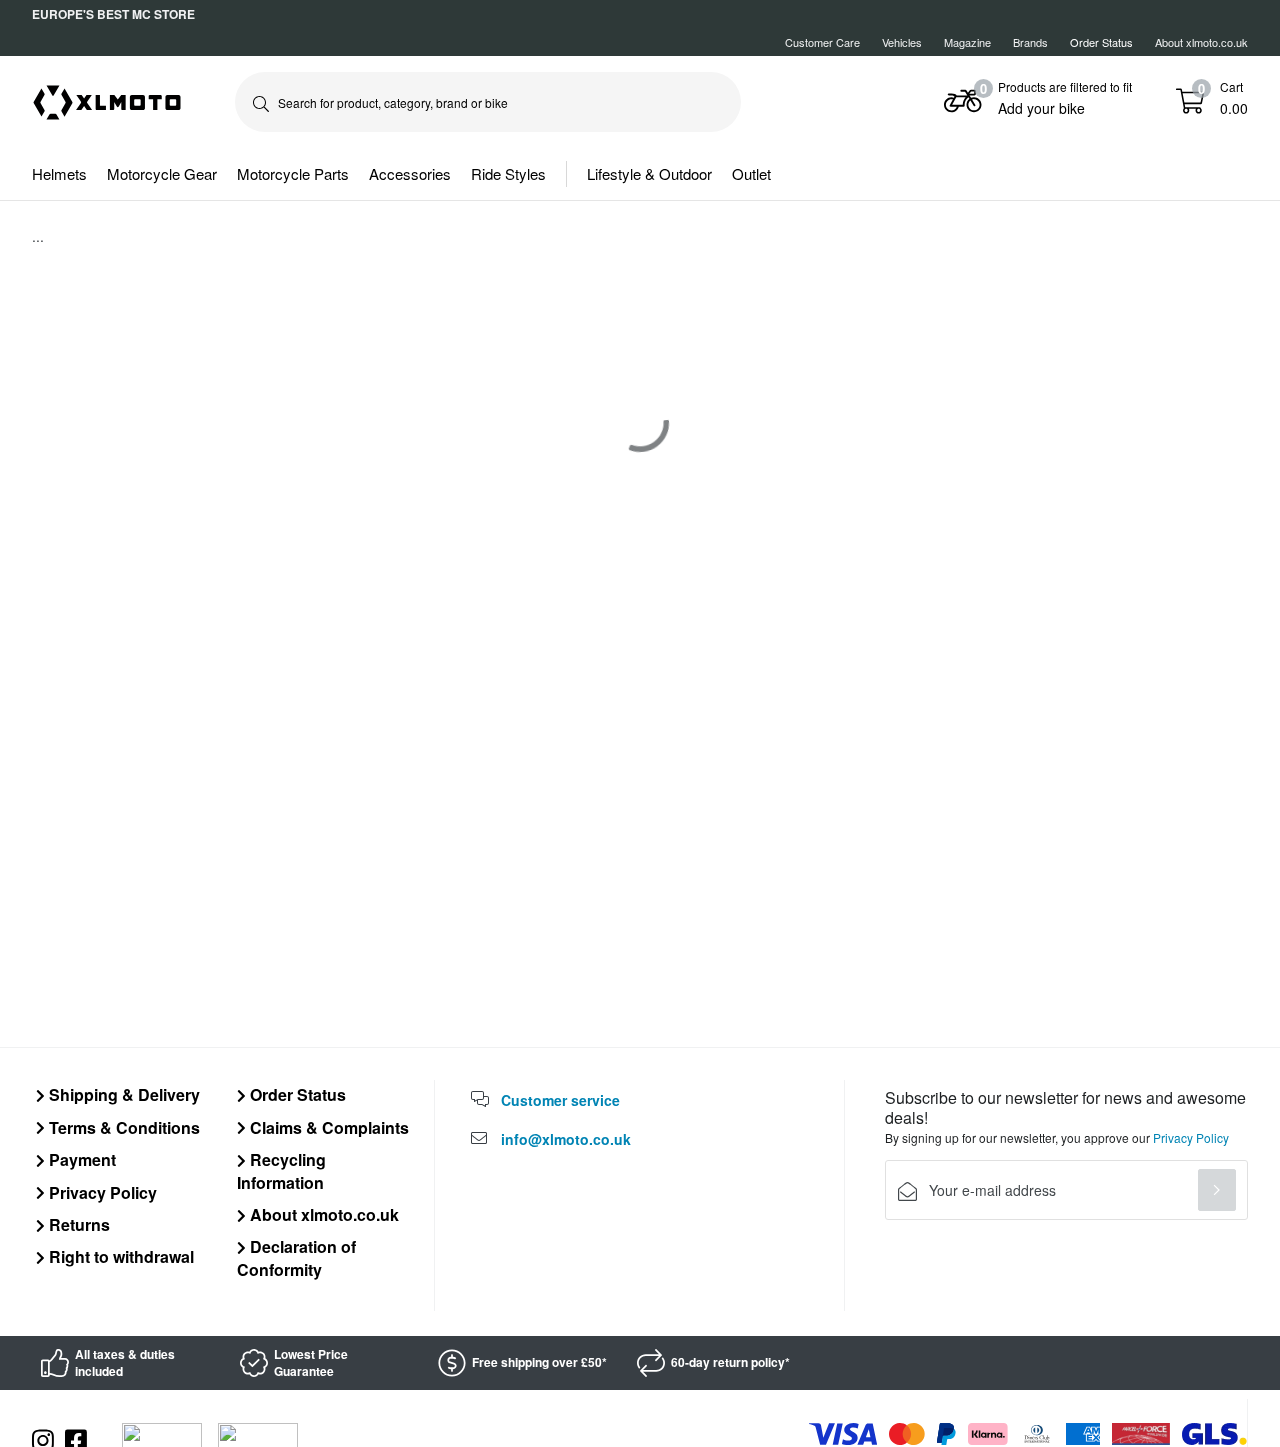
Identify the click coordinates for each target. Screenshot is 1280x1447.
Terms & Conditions (122, 1127)
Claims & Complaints (327, 1127)
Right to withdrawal (119, 1256)
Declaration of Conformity (296, 1257)
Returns (77, 1224)
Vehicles (902, 42)
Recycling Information (281, 1170)
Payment (80, 1159)
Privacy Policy (101, 1192)
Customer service (560, 1100)
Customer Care (822, 42)
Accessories (410, 173)
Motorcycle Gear (162, 173)
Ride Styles (508, 173)
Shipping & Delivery (122, 1094)
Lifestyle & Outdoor (649, 173)
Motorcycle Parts (293, 173)
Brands (1030, 42)
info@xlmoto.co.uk (566, 1139)
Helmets (59, 173)
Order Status (296, 1094)
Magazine (967, 42)
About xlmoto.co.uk (1201, 42)
